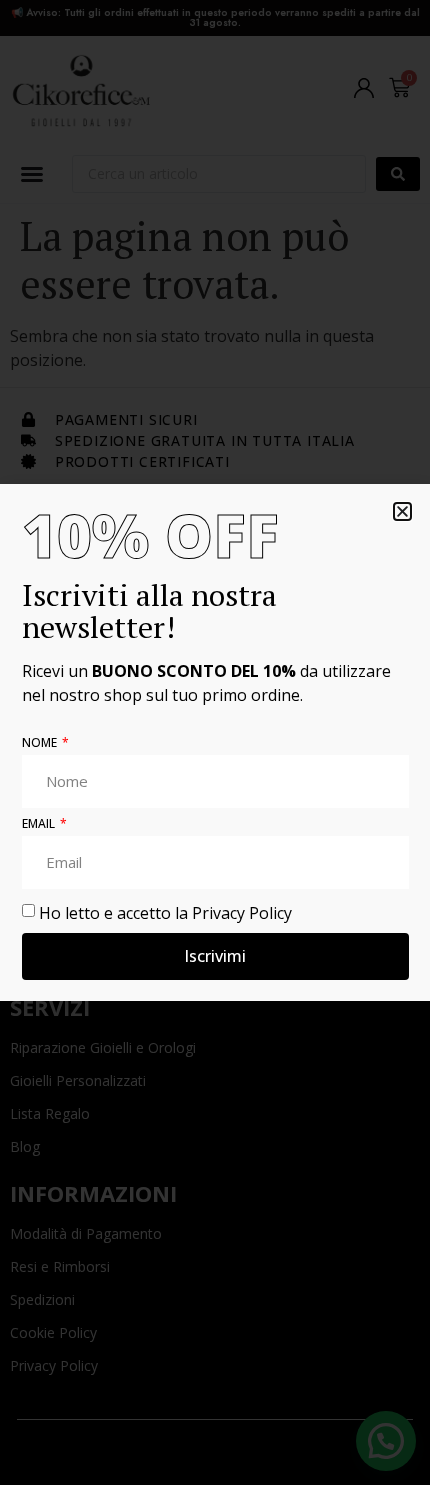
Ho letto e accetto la (165, 912)
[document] (215, 742)
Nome (41, 744)
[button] (402, 511)
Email (40, 825)
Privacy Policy (242, 912)
